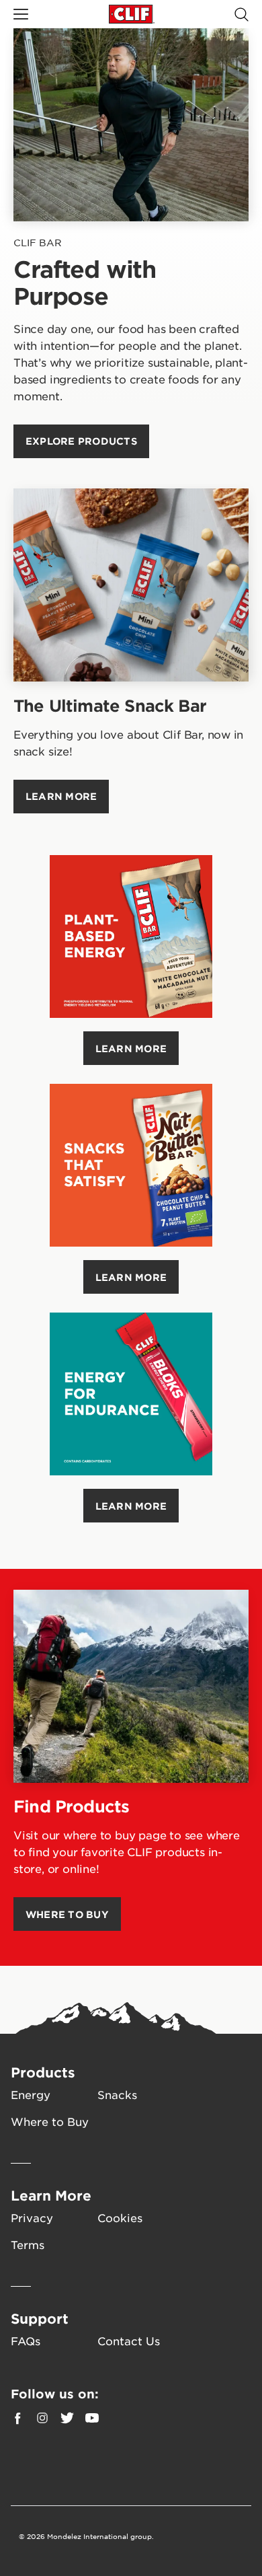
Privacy (32, 2217)
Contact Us (129, 2341)
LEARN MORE (131, 1048)
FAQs (26, 2341)
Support (40, 2318)
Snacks (117, 2094)
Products (43, 2072)
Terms (28, 2244)
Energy (31, 2094)
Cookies (120, 2217)
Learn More (51, 2195)
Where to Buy (50, 2121)
